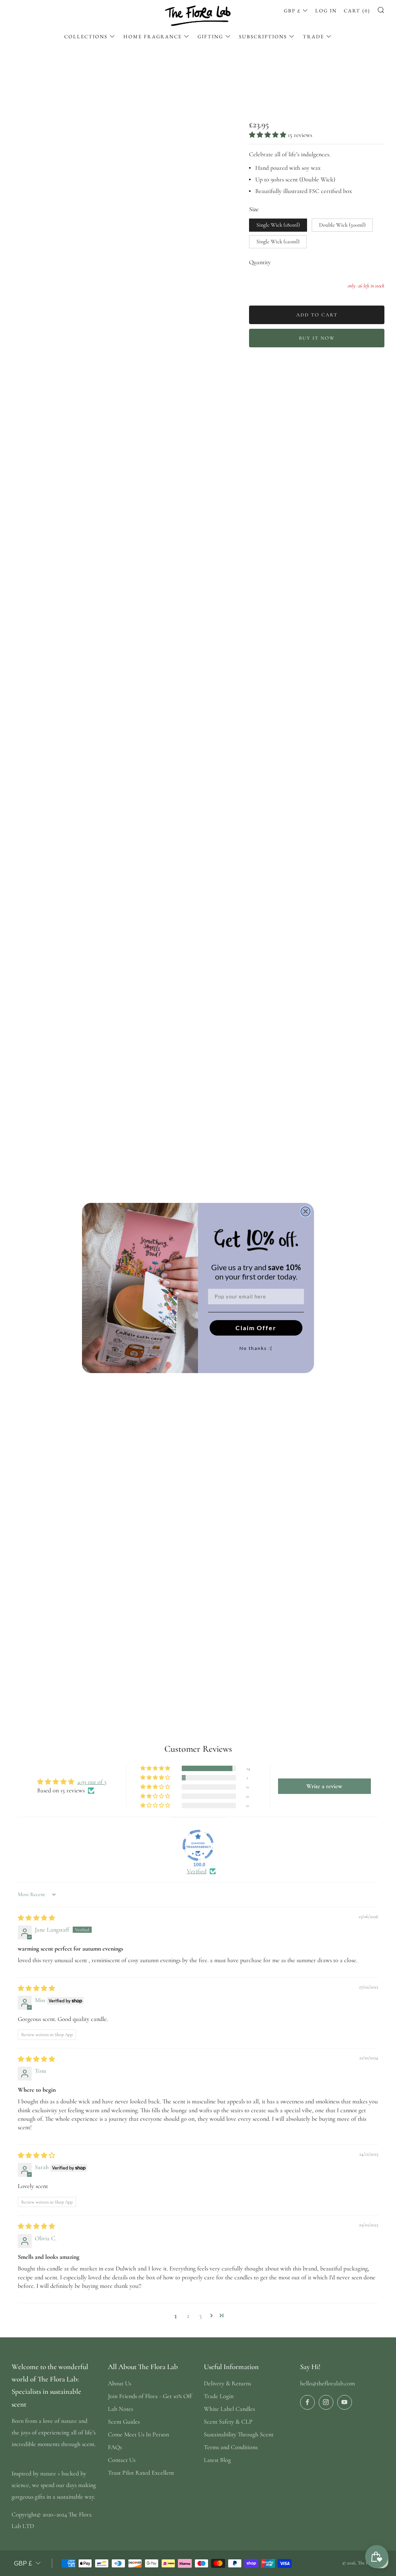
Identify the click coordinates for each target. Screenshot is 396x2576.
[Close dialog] (306, 1211)
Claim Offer (256, 1328)
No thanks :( (256, 1348)
